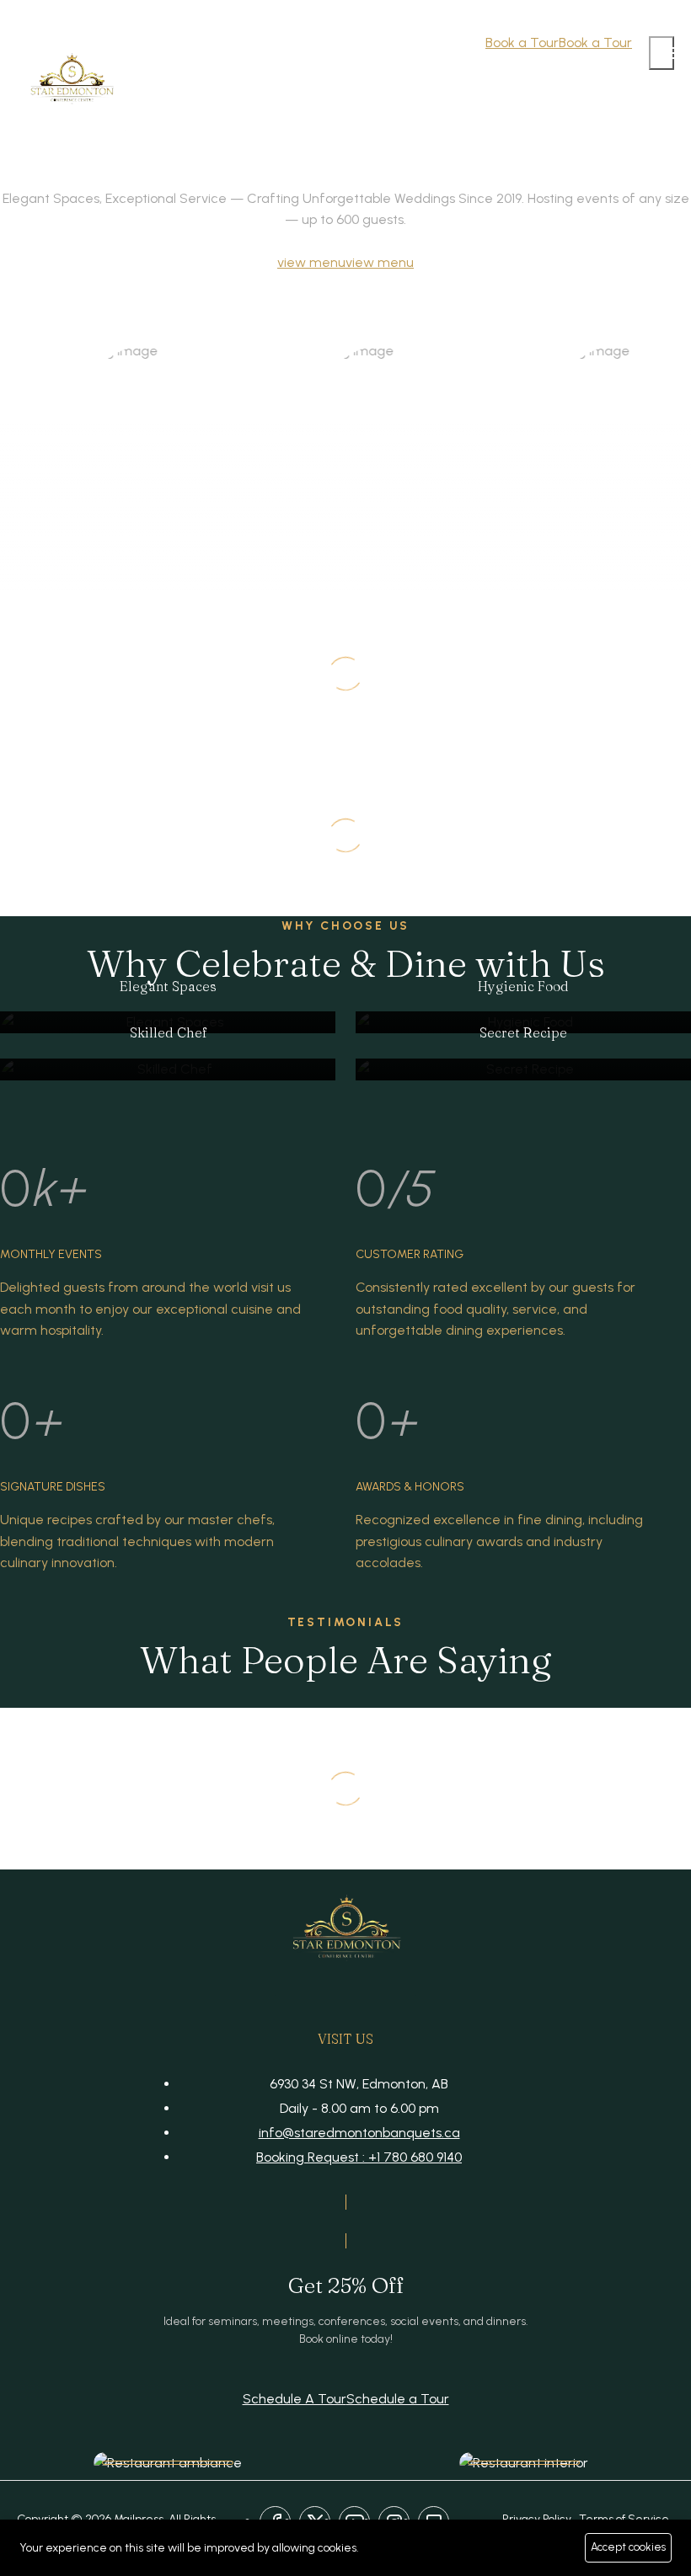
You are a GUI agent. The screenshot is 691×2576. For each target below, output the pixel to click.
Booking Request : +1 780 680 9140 (359, 2157)
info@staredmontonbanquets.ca (359, 2133)
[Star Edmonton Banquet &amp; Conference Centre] (71, 82)
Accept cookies (628, 2547)
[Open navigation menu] (662, 53)
